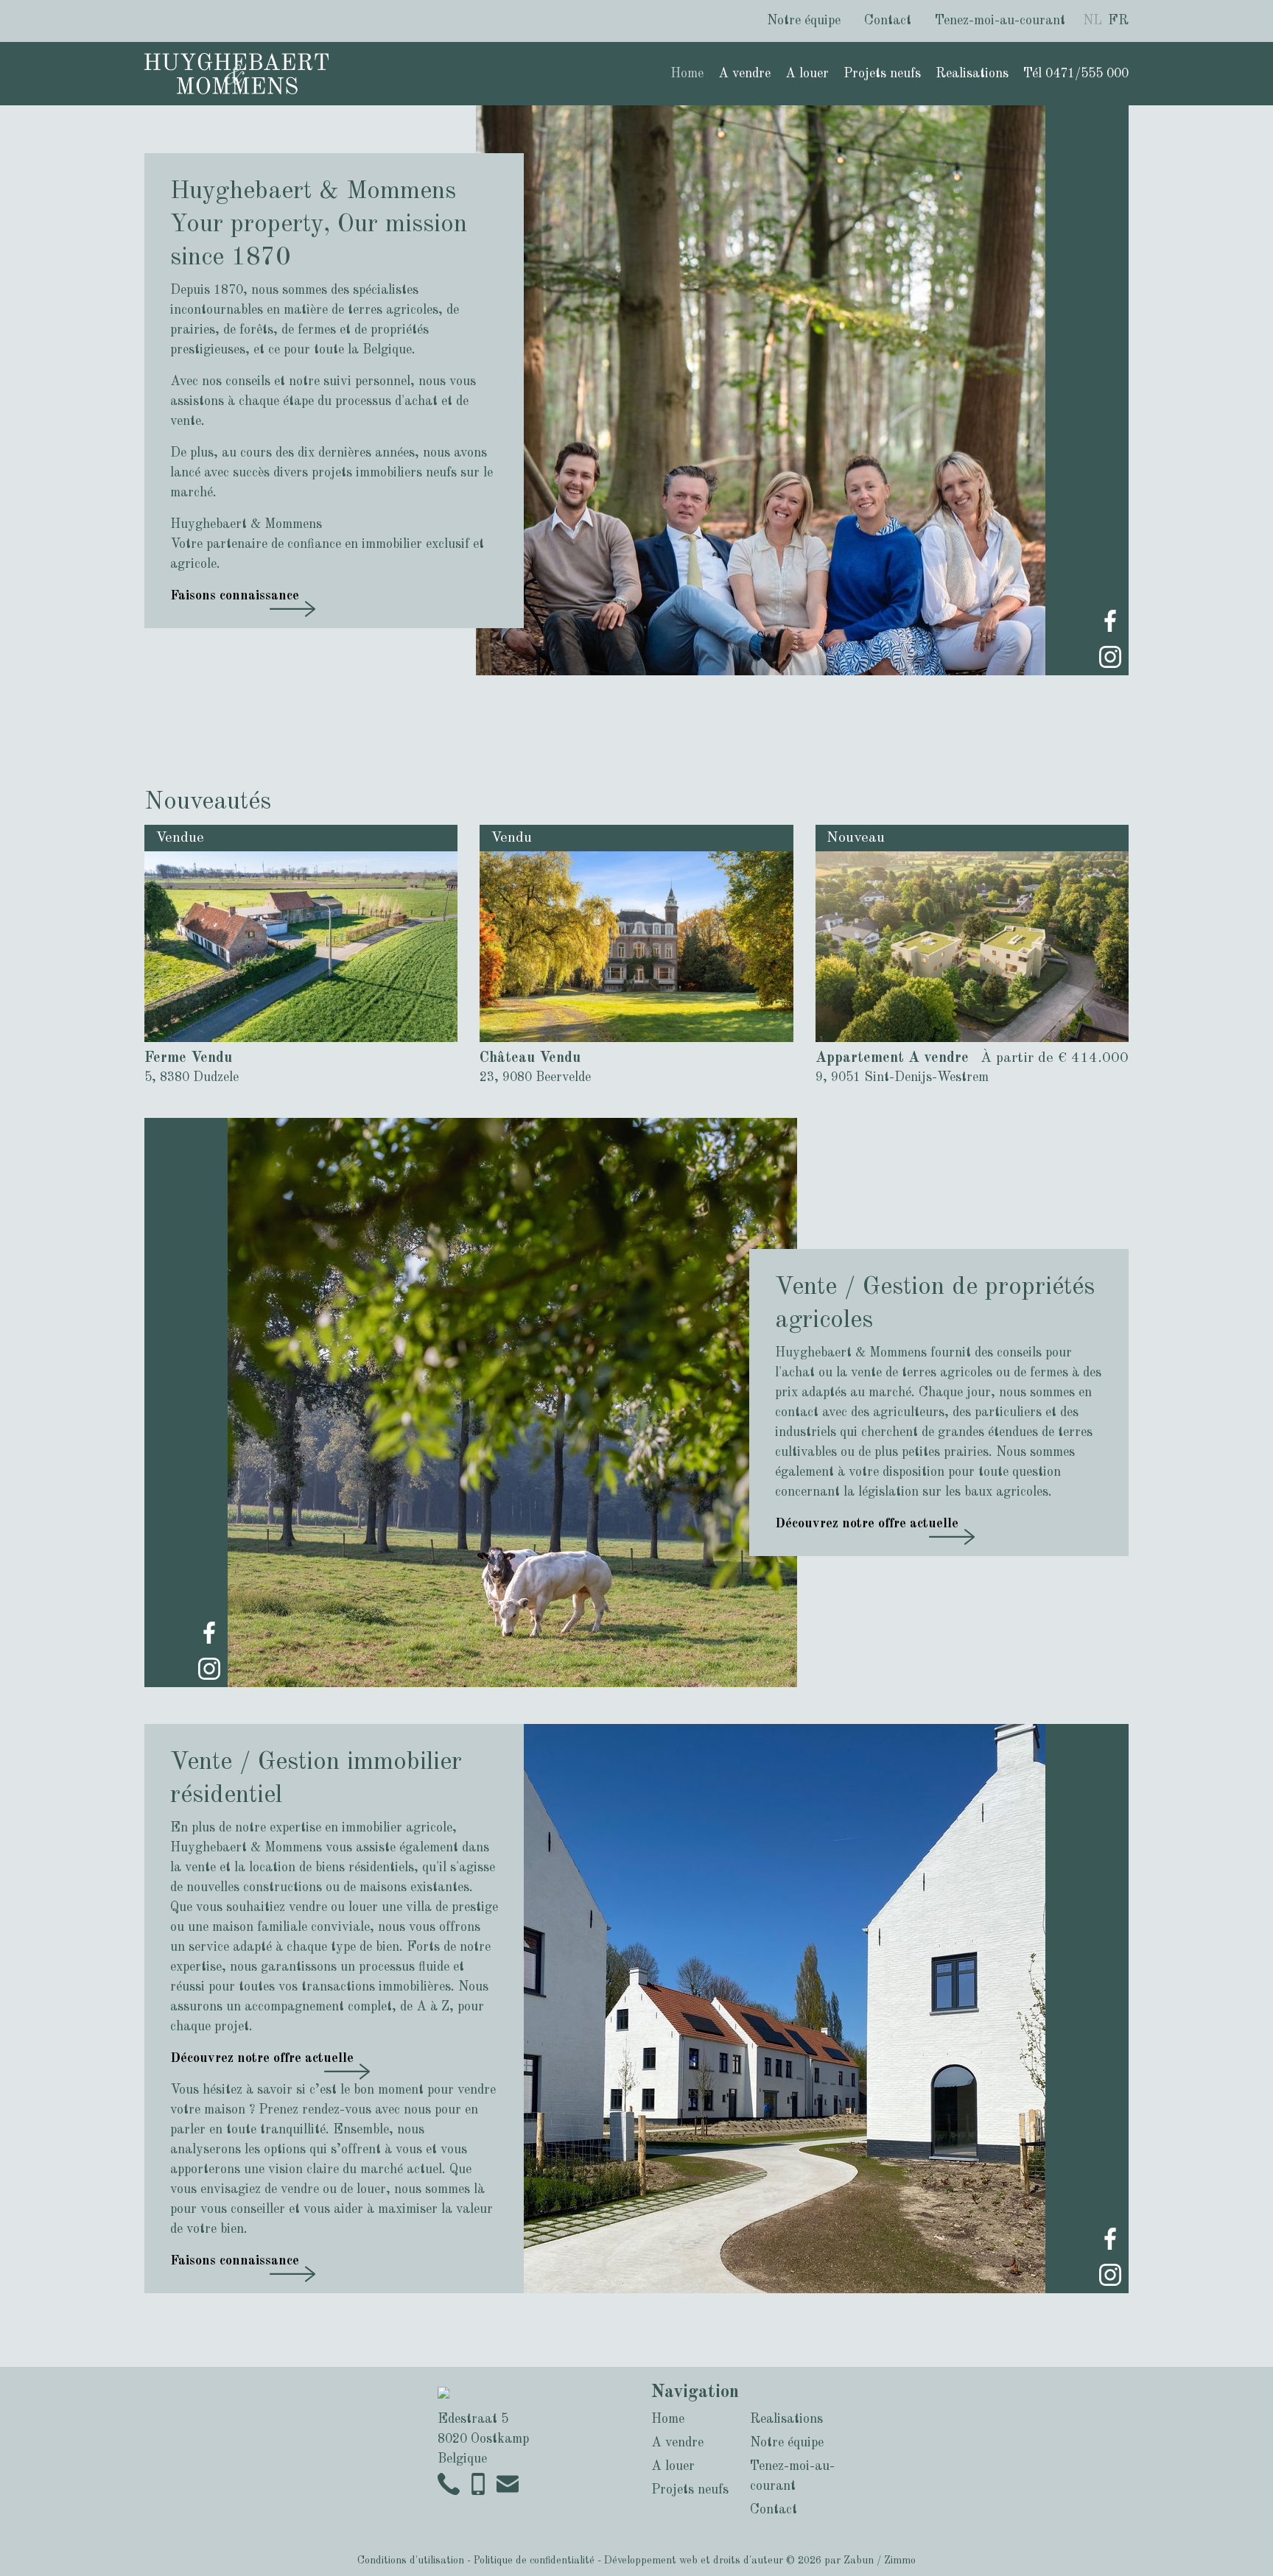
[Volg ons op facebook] (1110, 620)
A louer (807, 74)
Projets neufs (882, 74)
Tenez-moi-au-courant (1000, 21)
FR (1118, 21)
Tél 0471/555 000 (1076, 74)
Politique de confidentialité (534, 2561)
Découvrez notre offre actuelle (867, 1524)
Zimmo (900, 2561)
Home (687, 74)
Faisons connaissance (235, 596)
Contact (888, 21)
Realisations (972, 74)
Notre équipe (804, 21)
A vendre (744, 74)
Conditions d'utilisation (411, 2561)
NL (1093, 21)
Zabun (859, 2561)
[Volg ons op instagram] (1110, 656)
